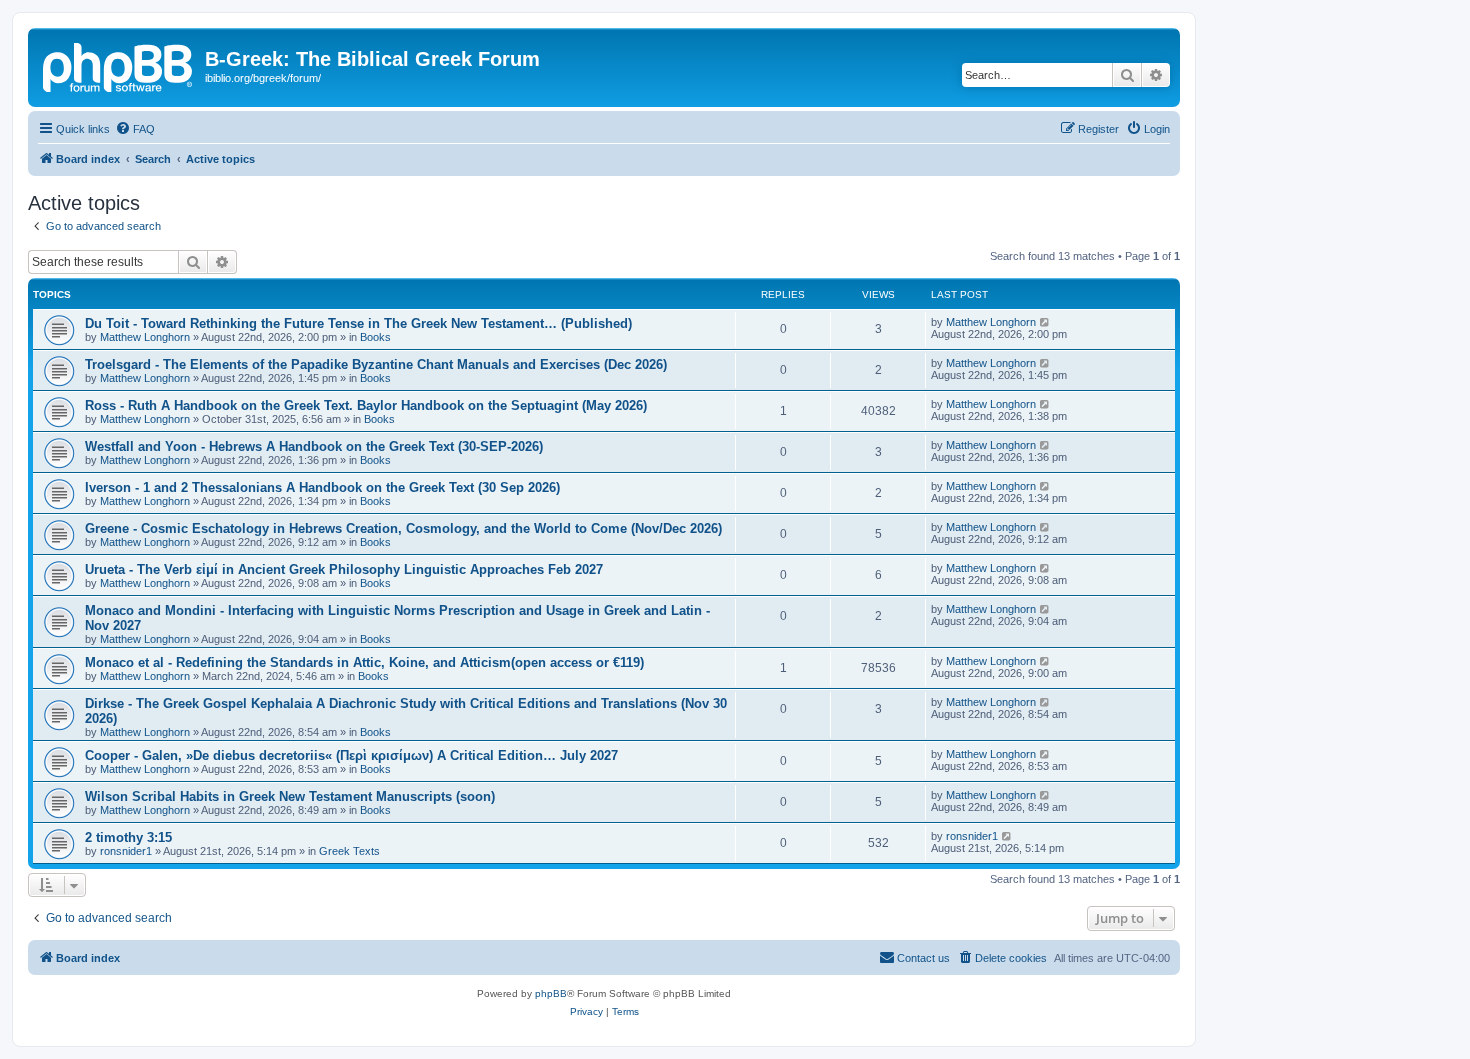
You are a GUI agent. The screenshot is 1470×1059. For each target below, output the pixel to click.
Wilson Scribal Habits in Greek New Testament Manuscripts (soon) (290, 796)
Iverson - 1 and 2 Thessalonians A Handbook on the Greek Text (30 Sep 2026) (322, 487)
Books (375, 337)
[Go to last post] (1045, 322)
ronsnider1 (126, 851)
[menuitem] (135, 129)
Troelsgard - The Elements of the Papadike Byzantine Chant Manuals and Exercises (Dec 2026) (376, 364)
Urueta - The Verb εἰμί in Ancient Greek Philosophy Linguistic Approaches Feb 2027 (344, 569)
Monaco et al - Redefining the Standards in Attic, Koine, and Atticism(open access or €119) (364, 662)
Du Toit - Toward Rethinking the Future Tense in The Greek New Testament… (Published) (358, 323)
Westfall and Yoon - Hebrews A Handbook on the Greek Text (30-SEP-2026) (314, 446)
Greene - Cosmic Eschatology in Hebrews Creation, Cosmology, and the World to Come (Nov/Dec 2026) (403, 528)
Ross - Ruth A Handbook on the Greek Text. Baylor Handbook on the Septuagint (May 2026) (366, 405)
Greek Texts (349, 851)
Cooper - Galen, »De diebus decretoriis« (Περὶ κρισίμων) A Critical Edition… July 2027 (351, 755)
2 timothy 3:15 (128, 837)
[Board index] (119, 65)
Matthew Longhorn (145, 337)
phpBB (551, 993)
